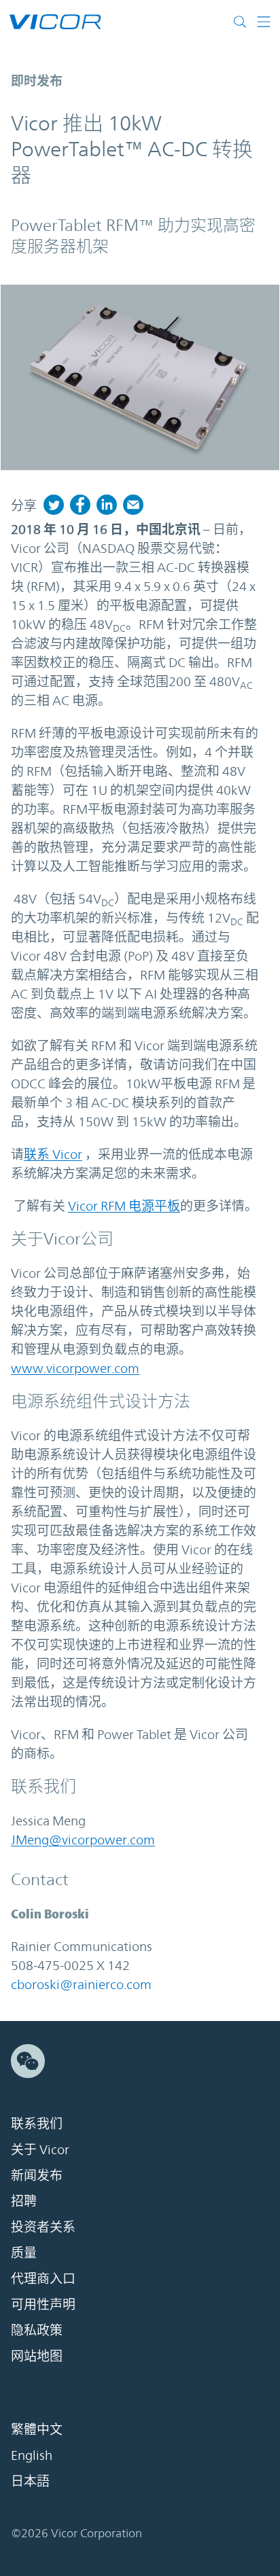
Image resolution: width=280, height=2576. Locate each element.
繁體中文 (37, 2429)
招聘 (24, 2201)
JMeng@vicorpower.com (83, 1840)
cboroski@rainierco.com (81, 1984)
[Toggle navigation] (264, 22)
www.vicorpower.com (75, 1368)
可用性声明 (43, 2304)
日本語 (30, 2481)
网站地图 (37, 2356)
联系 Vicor (53, 1154)
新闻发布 (37, 2175)
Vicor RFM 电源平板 (124, 1206)
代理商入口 (43, 2278)
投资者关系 (43, 2227)
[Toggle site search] (243, 22)
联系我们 (37, 2124)
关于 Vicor (40, 2149)
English (32, 2455)
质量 (24, 2253)
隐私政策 (37, 2330)
